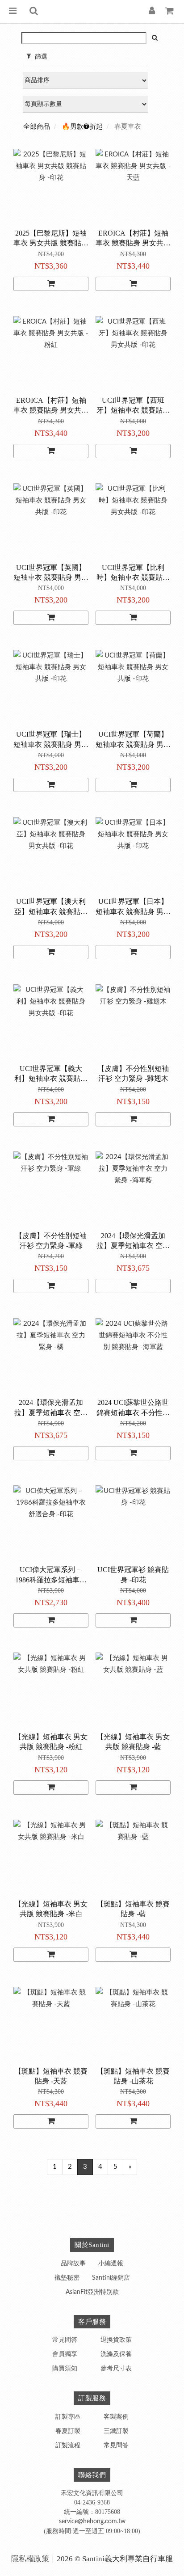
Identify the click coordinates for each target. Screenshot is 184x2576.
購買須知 (65, 2369)
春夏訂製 (68, 2431)
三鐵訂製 (116, 2431)
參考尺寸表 (116, 2369)
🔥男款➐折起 (82, 127)
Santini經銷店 (111, 2278)
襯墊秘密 (67, 2278)
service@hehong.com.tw (92, 2521)
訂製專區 (68, 2417)
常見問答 (65, 2340)
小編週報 (111, 2264)
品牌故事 (73, 2264)
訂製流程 (68, 2445)
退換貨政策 (116, 2340)
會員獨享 (65, 2354)
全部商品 (37, 127)
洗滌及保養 (116, 2354)
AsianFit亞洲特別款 (92, 2292)
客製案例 (116, 2417)
